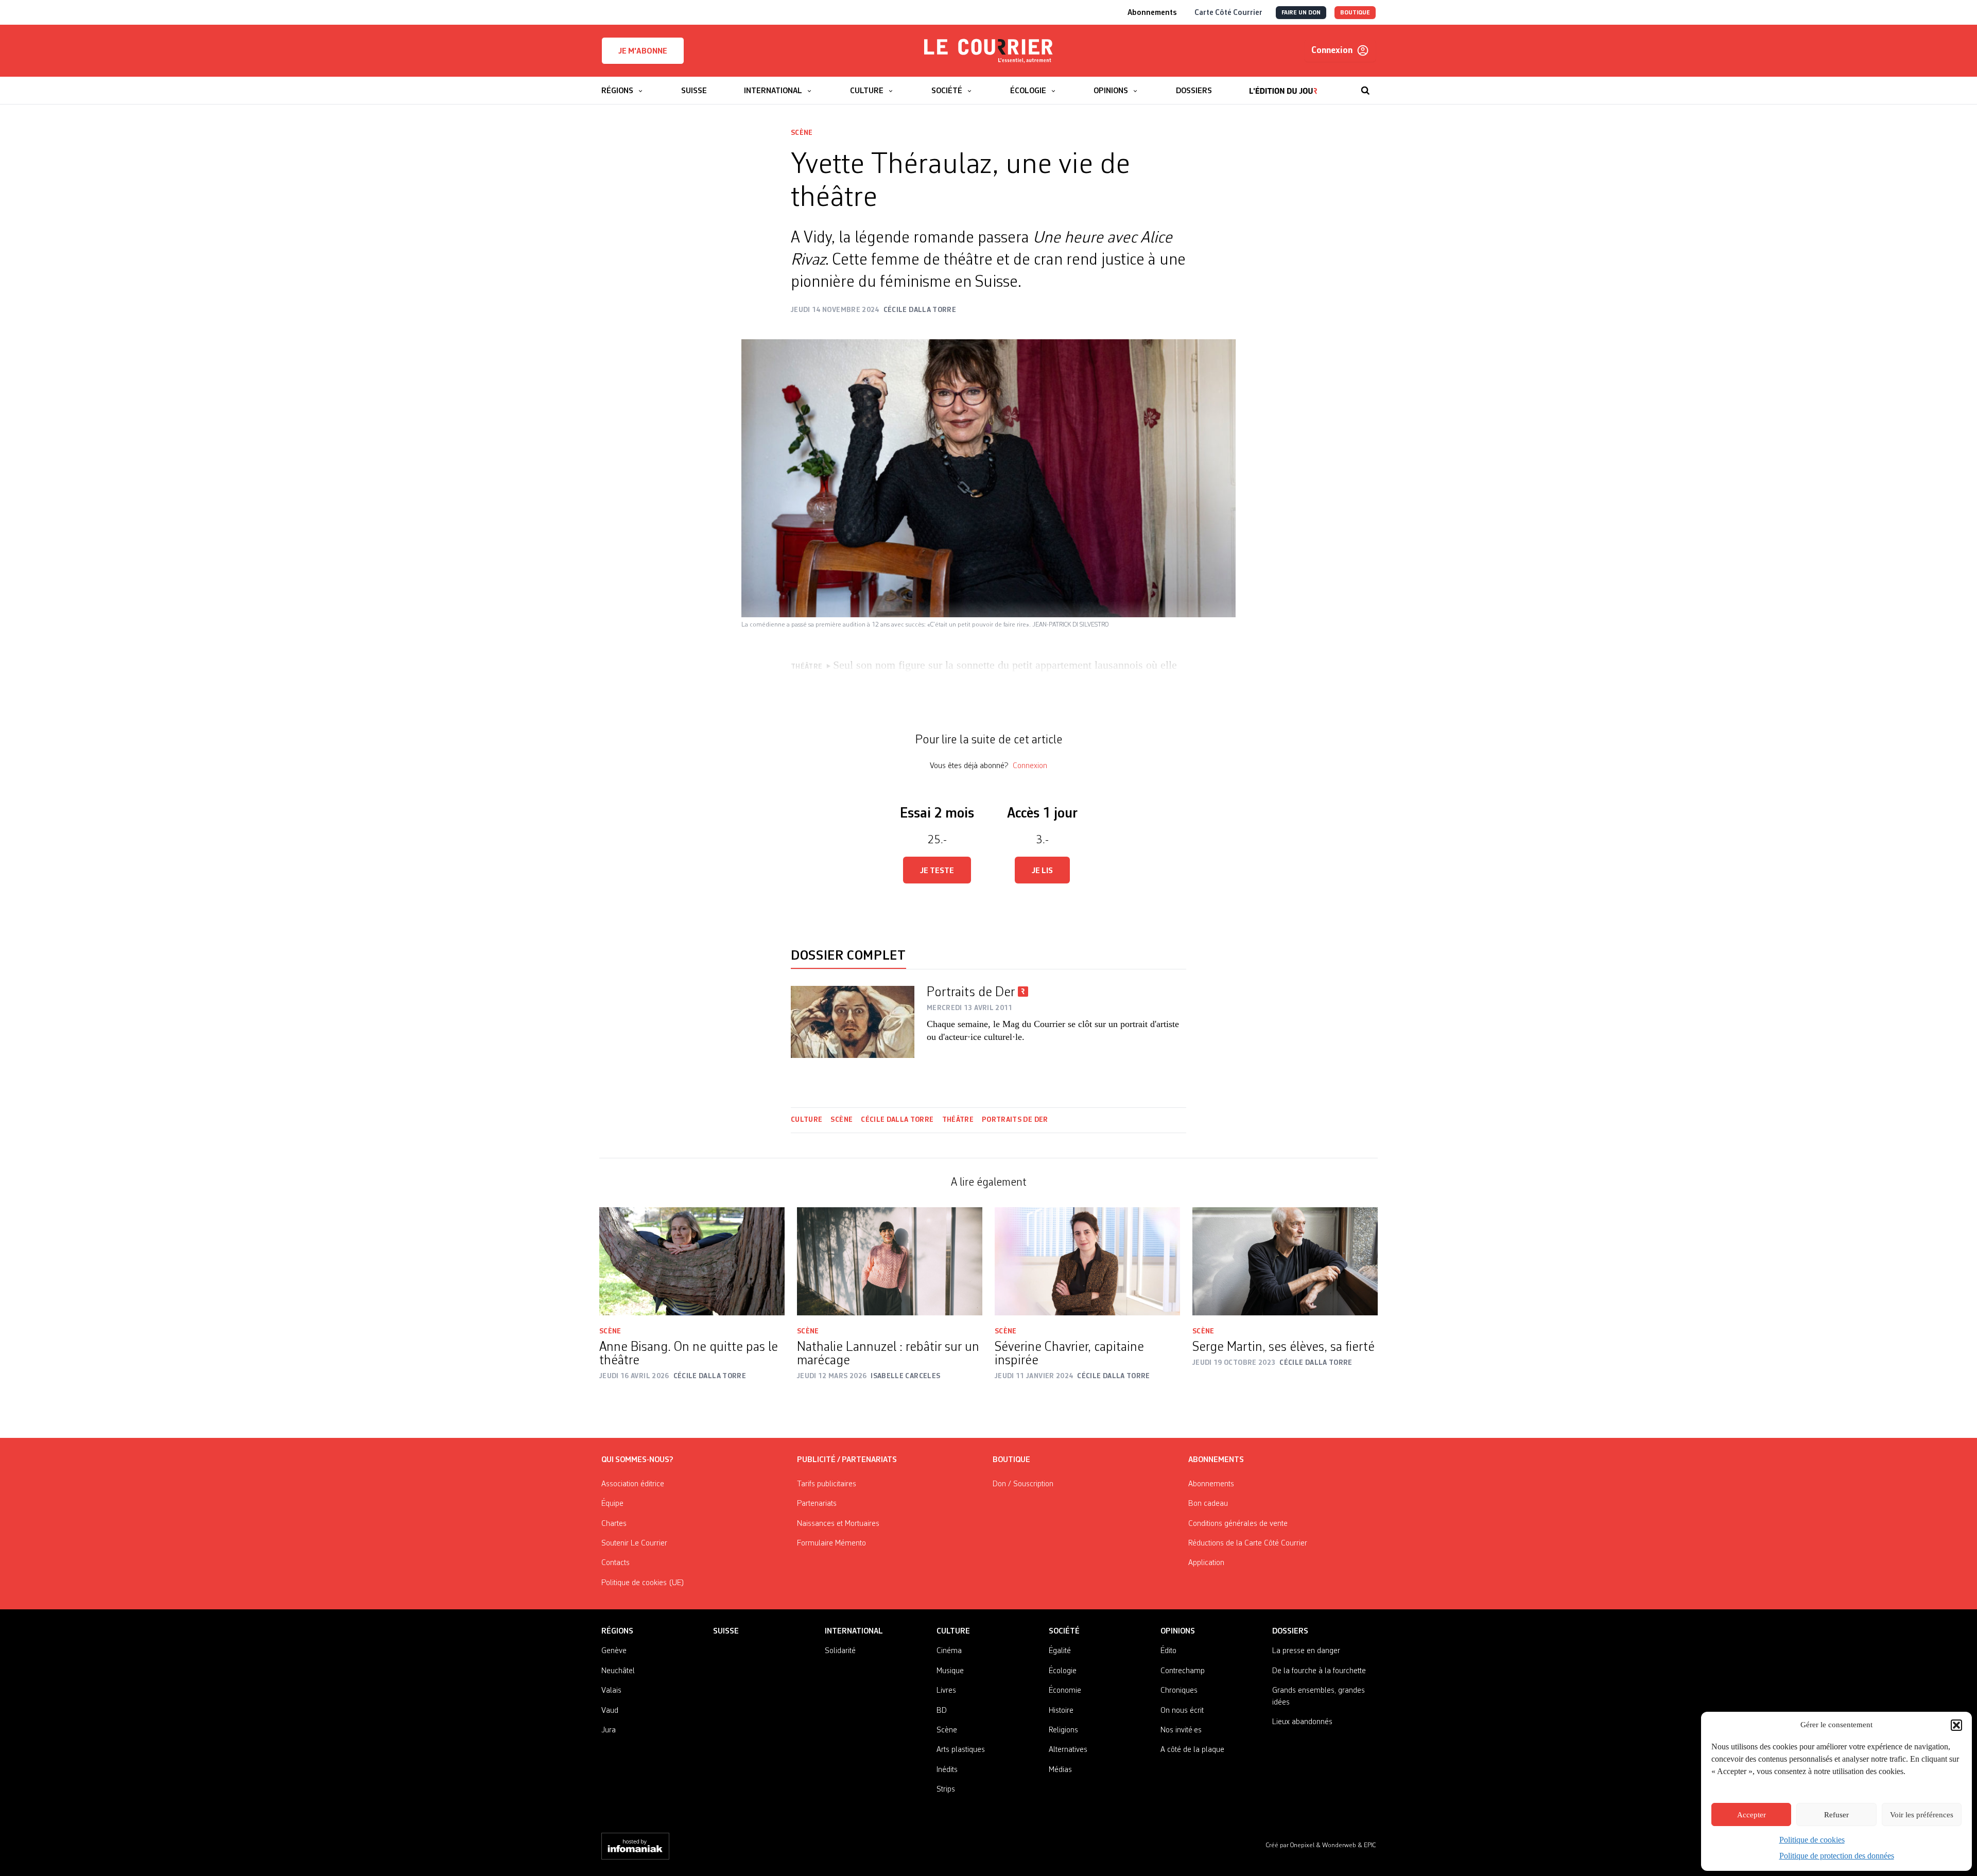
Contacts (615, 1563)
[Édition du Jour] (1283, 85)
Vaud (610, 1711)
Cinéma (949, 1651)
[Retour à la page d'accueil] (989, 51)
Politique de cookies (1812, 1840)
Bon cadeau (1208, 1504)
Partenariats (817, 1504)
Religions (1063, 1730)
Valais (611, 1691)
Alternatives (1068, 1750)
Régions (617, 1631)
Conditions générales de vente (1238, 1524)
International (854, 1631)
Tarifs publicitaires (827, 1484)
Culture (807, 1120)
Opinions (1178, 1631)
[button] (1956, 1725)
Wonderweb (1340, 1845)
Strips (946, 1790)
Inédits (947, 1770)
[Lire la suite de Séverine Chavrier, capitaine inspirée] (1087, 1261)
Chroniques (1179, 1691)
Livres (946, 1691)
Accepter (1751, 1815)
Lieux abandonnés (1302, 1722)
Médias (1060, 1770)
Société (1064, 1631)
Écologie (1063, 1671)
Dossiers (1290, 1631)
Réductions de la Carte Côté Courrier (1248, 1543)
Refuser (1836, 1815)
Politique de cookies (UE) (643, 1583)
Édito (1168, 1651)
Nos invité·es (1181, 1730)
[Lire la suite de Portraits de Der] (853, 1022)
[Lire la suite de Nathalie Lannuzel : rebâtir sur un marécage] (890, 1261)
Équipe (612, 1504)
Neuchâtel (618, 1671)
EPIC (1370, 1845)
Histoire (1061, 1711)
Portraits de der (1015, 1120)
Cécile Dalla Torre (897, 1120)
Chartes (614, 1524)
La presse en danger (1306, 1651)
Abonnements (1211, 1484)
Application (1206, 1563)
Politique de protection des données (1837, 1856)
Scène (802, 133)
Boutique (1011, 1460)
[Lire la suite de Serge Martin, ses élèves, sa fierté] (1285, 1261)
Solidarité (840, 1651)
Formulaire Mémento (831, 1543)
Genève (614, 1651)
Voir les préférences (1922, 1815)
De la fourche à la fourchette (1319, 1671)
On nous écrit (1182, 1711)
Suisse (726, 1631)
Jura (609, 1730)
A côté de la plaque (1192, 1750)
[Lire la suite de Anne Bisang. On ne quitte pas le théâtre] (692, 1261)
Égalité (1060, 1651)
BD (942, 1711)
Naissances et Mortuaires (838, 1524)
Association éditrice (633, 1484)
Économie (1065, 1691)
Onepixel (1303, 1845)
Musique (950, 1671)
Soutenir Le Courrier (634, 1543)
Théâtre (958, 1120)
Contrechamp (1183, 1671)
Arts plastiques (961, 1750)
